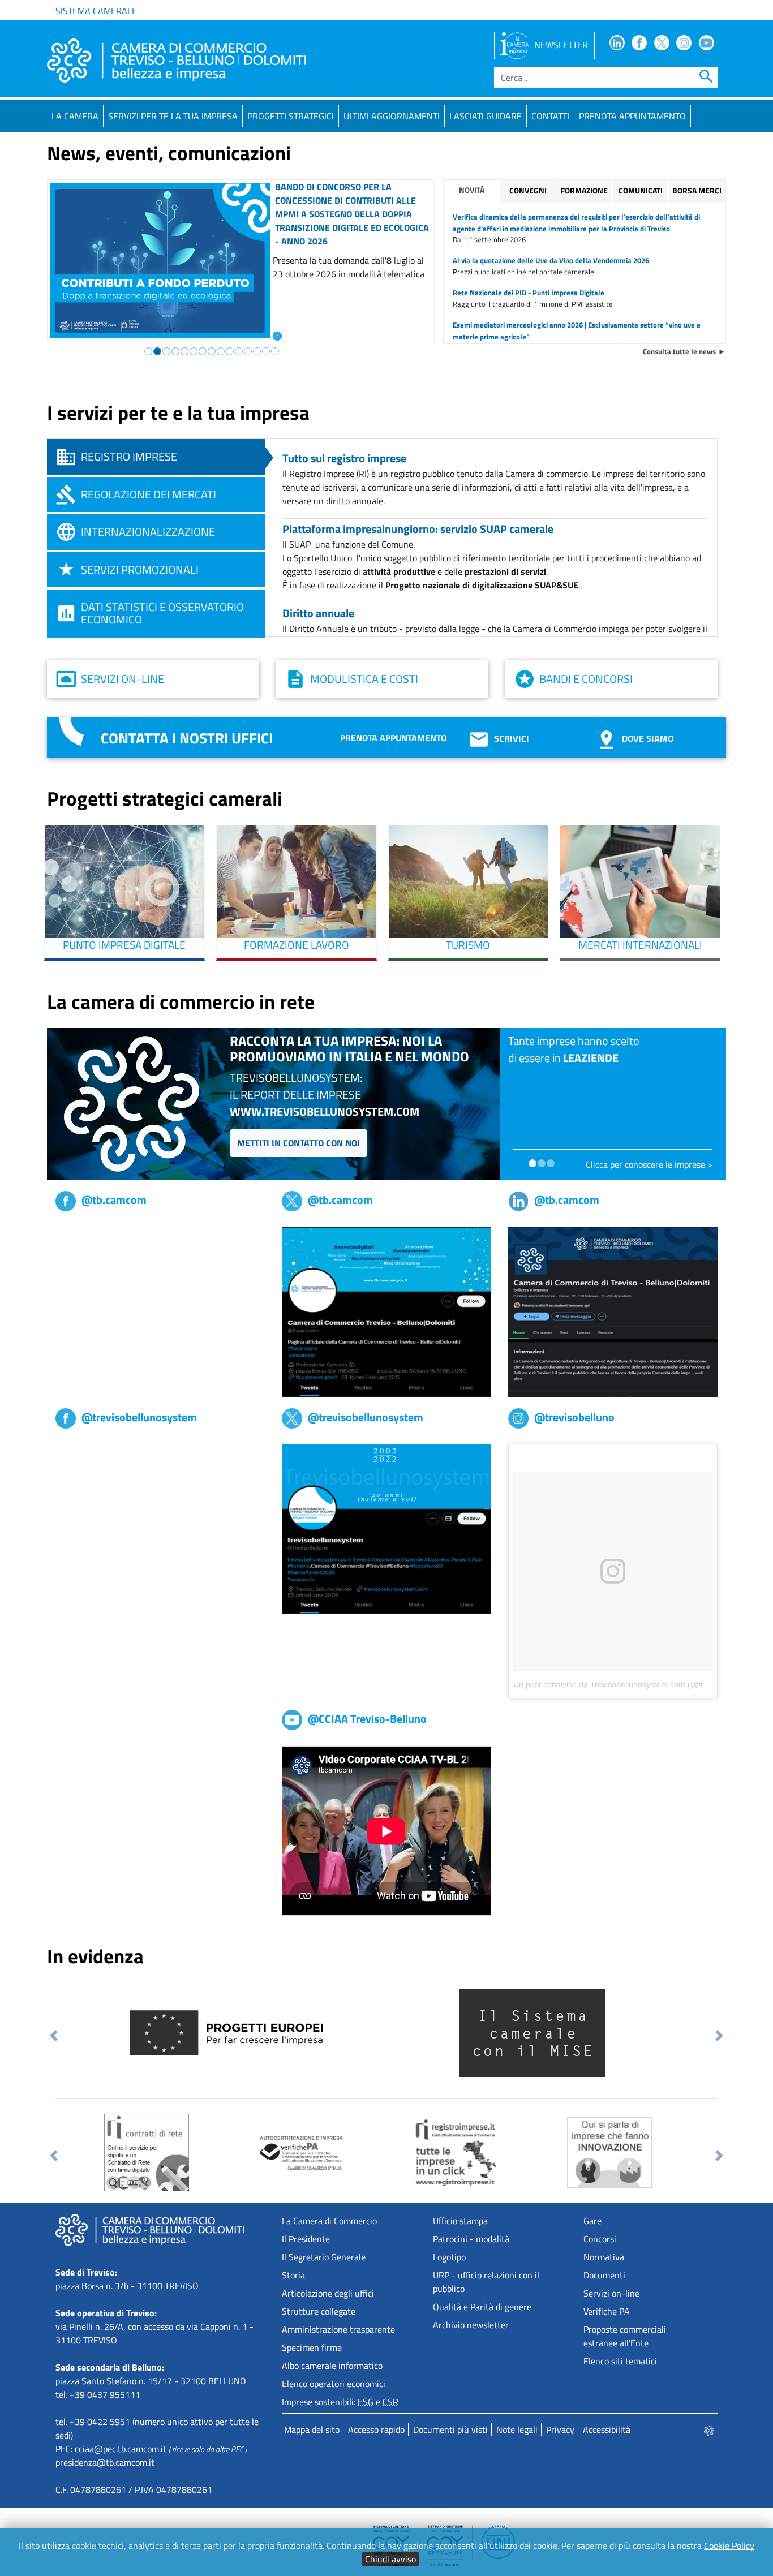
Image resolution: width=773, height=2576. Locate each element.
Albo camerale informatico (332, 2366)
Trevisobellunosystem (97, 1451)
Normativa (604, 2257)
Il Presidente (306, 2239)
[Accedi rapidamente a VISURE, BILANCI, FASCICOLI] (117, 2152)
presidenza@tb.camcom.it (105, 2462)
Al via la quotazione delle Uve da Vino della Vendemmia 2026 (551, 260)
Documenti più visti (450, 2429)
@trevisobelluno (574, 1417)
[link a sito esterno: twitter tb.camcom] (386, 1311)
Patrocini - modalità (471, 2239)
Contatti (550, 116)
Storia (293, 2275)
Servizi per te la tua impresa (173, 116)
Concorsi (600, 2239)
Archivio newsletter (471, 2325)
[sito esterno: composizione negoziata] (503, 2032)
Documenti (604, 2275)
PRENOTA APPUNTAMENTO (632, 116)
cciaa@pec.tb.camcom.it (121, 2449)
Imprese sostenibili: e (340, 2402)
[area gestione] (710, 2429)
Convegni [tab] (528, 191)
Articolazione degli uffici (328, 2293)
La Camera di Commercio (329, 2221)
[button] (54, 2036)
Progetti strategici (291, 116)
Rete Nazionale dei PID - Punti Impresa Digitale (529, 293)
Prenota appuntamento (393, 738)
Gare (592, 2221)
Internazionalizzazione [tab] (148, 532)
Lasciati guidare (486, 116)
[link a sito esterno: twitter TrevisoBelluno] (386, 1528)
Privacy (560, 2429)
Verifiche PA (607, 2311)
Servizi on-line (123, 679)
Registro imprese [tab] (129, 456)
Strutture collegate (319, 2311)
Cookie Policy (729, 2545)
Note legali (517, 2429)
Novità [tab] (472, 190)
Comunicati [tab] (641, 191)
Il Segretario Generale (324, 2257)
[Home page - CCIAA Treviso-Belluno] (177, 61)
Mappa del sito (312, 2429)
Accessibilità (607, 2429)
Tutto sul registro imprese (344, 458)
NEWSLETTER (561, 45)
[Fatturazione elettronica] (451, 2152)
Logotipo (449, 2257)
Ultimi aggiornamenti (392, 116)
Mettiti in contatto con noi (299, 1143)
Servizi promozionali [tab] (140, 569)
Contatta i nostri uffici (187, 738)
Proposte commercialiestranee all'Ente (625, 2336)
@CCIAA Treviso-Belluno (367, 1719)
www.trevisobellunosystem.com (325, 1111)
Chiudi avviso (390, 2559)
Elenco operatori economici (334, 2384)
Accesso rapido (376, 2429)
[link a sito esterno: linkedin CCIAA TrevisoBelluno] (613, 1311)
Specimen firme (312, 2347)
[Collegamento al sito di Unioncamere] (194, 2032)
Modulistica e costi (364, 679)
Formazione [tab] (584, 191)
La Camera (75, 116)
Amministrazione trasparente (338, 2329)
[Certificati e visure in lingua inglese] (657, 2152)
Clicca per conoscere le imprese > (649, 1164)
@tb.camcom (114, 1200)
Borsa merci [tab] (697, 191)
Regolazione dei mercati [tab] (149, 494)
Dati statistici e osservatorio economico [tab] (162, 613)
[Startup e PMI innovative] (271, 2152)
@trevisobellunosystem (139, 1417)
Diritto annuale (318, 613)
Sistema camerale (96, 11)
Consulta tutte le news (679, 351)
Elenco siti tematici (620, 2361)
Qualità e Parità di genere (482, 2307)
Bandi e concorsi (586, 679)
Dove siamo (647, 738)
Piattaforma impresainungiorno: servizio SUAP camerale (418, 529)
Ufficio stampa (460, 2221)
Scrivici (512, 738)
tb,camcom (76, 1234)
